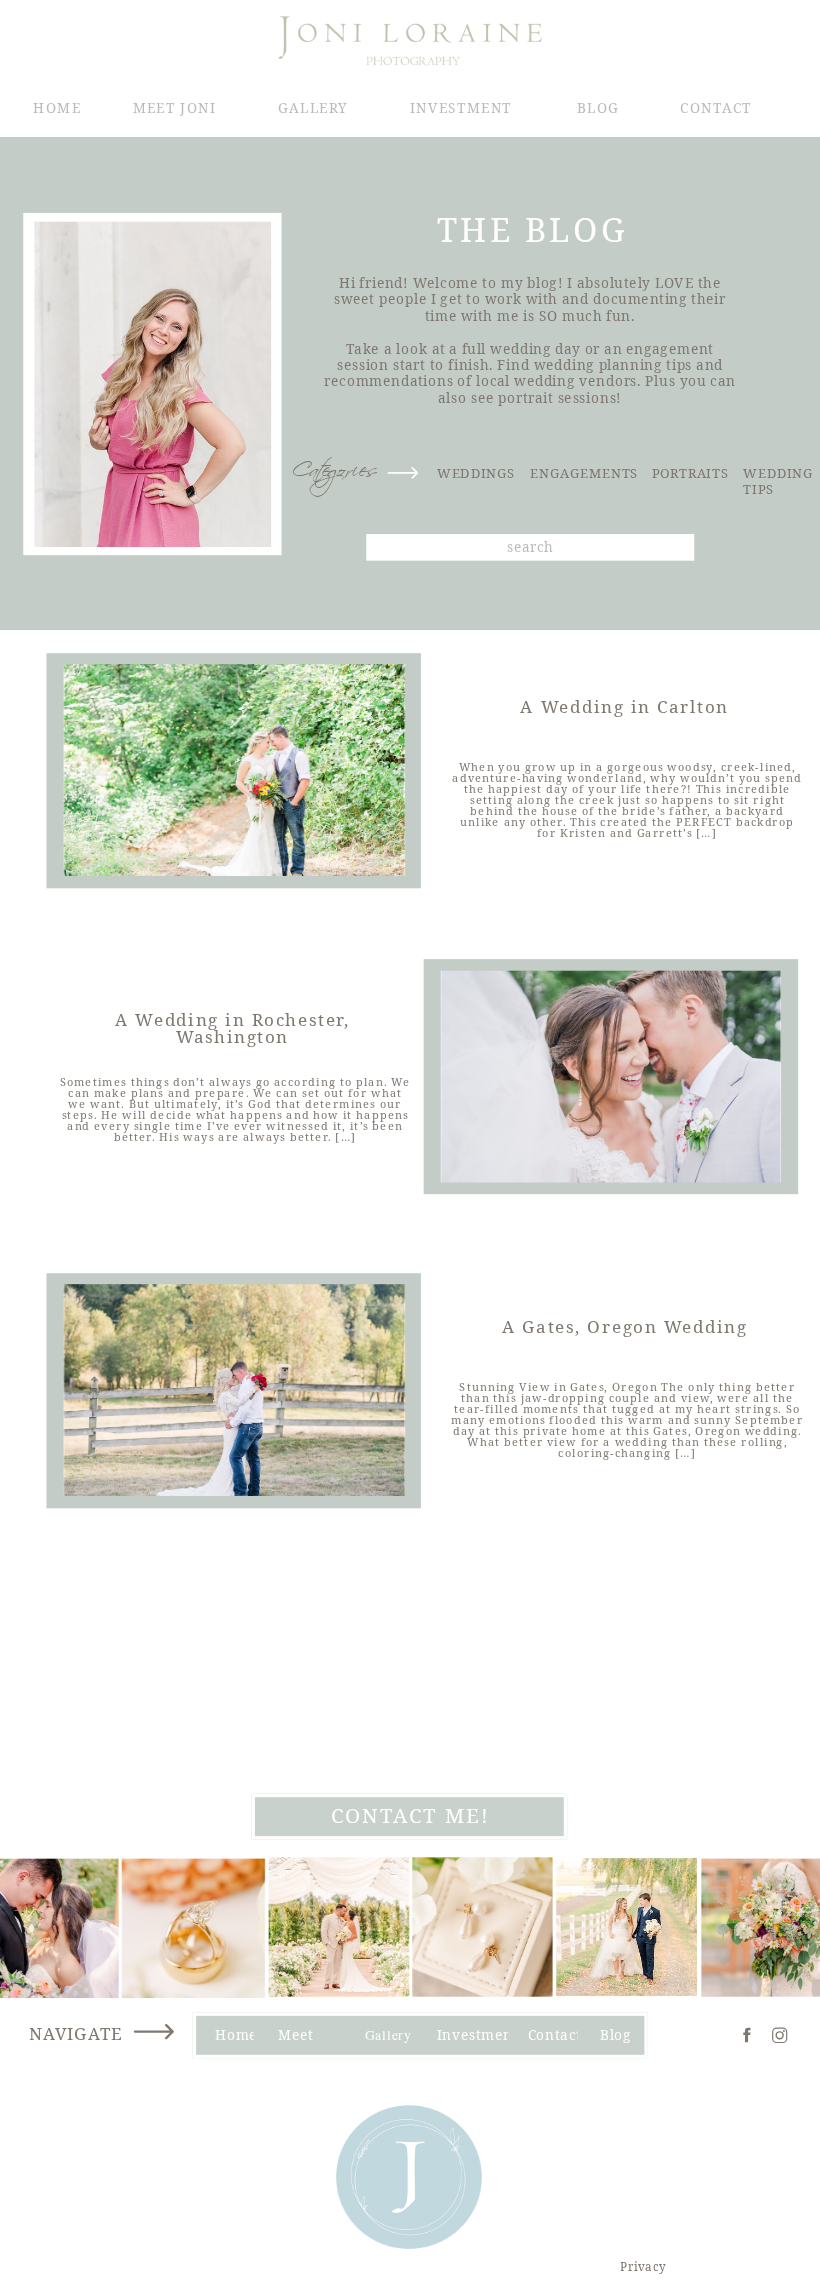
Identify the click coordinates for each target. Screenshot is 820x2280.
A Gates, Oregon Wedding (625, 1325)
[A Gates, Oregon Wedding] (235, 1390)
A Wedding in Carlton (624, 705)
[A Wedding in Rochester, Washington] (611, 1077)
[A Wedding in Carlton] (235, 770)
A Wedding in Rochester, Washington (232, 1028)
